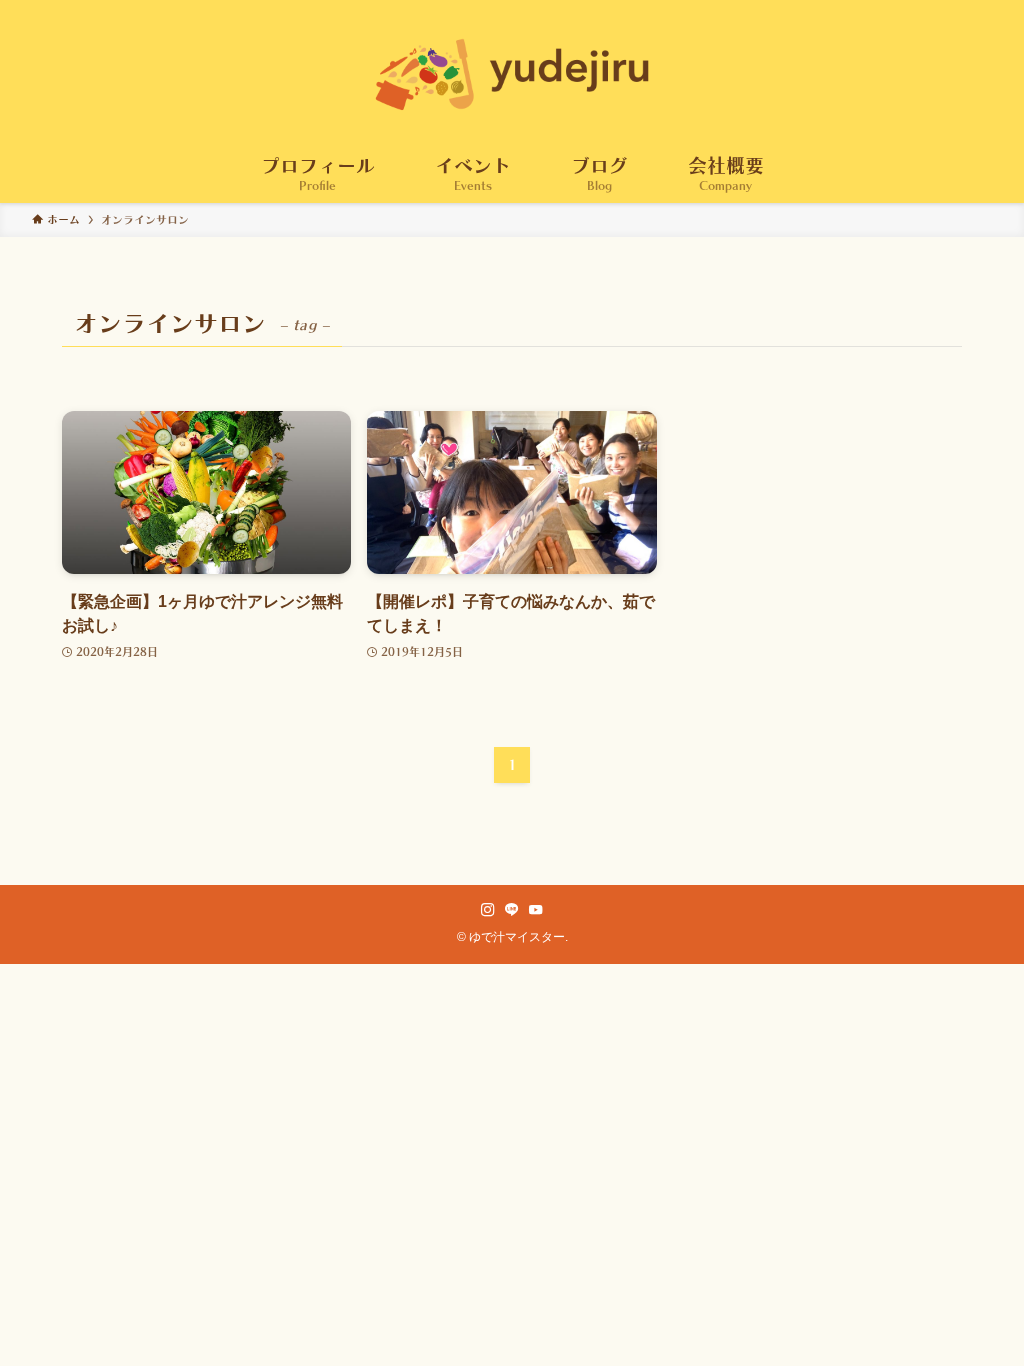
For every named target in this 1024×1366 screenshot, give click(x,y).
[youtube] (536, 910)
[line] (512, 910)
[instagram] (488, 910)
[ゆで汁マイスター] (512, 74)
